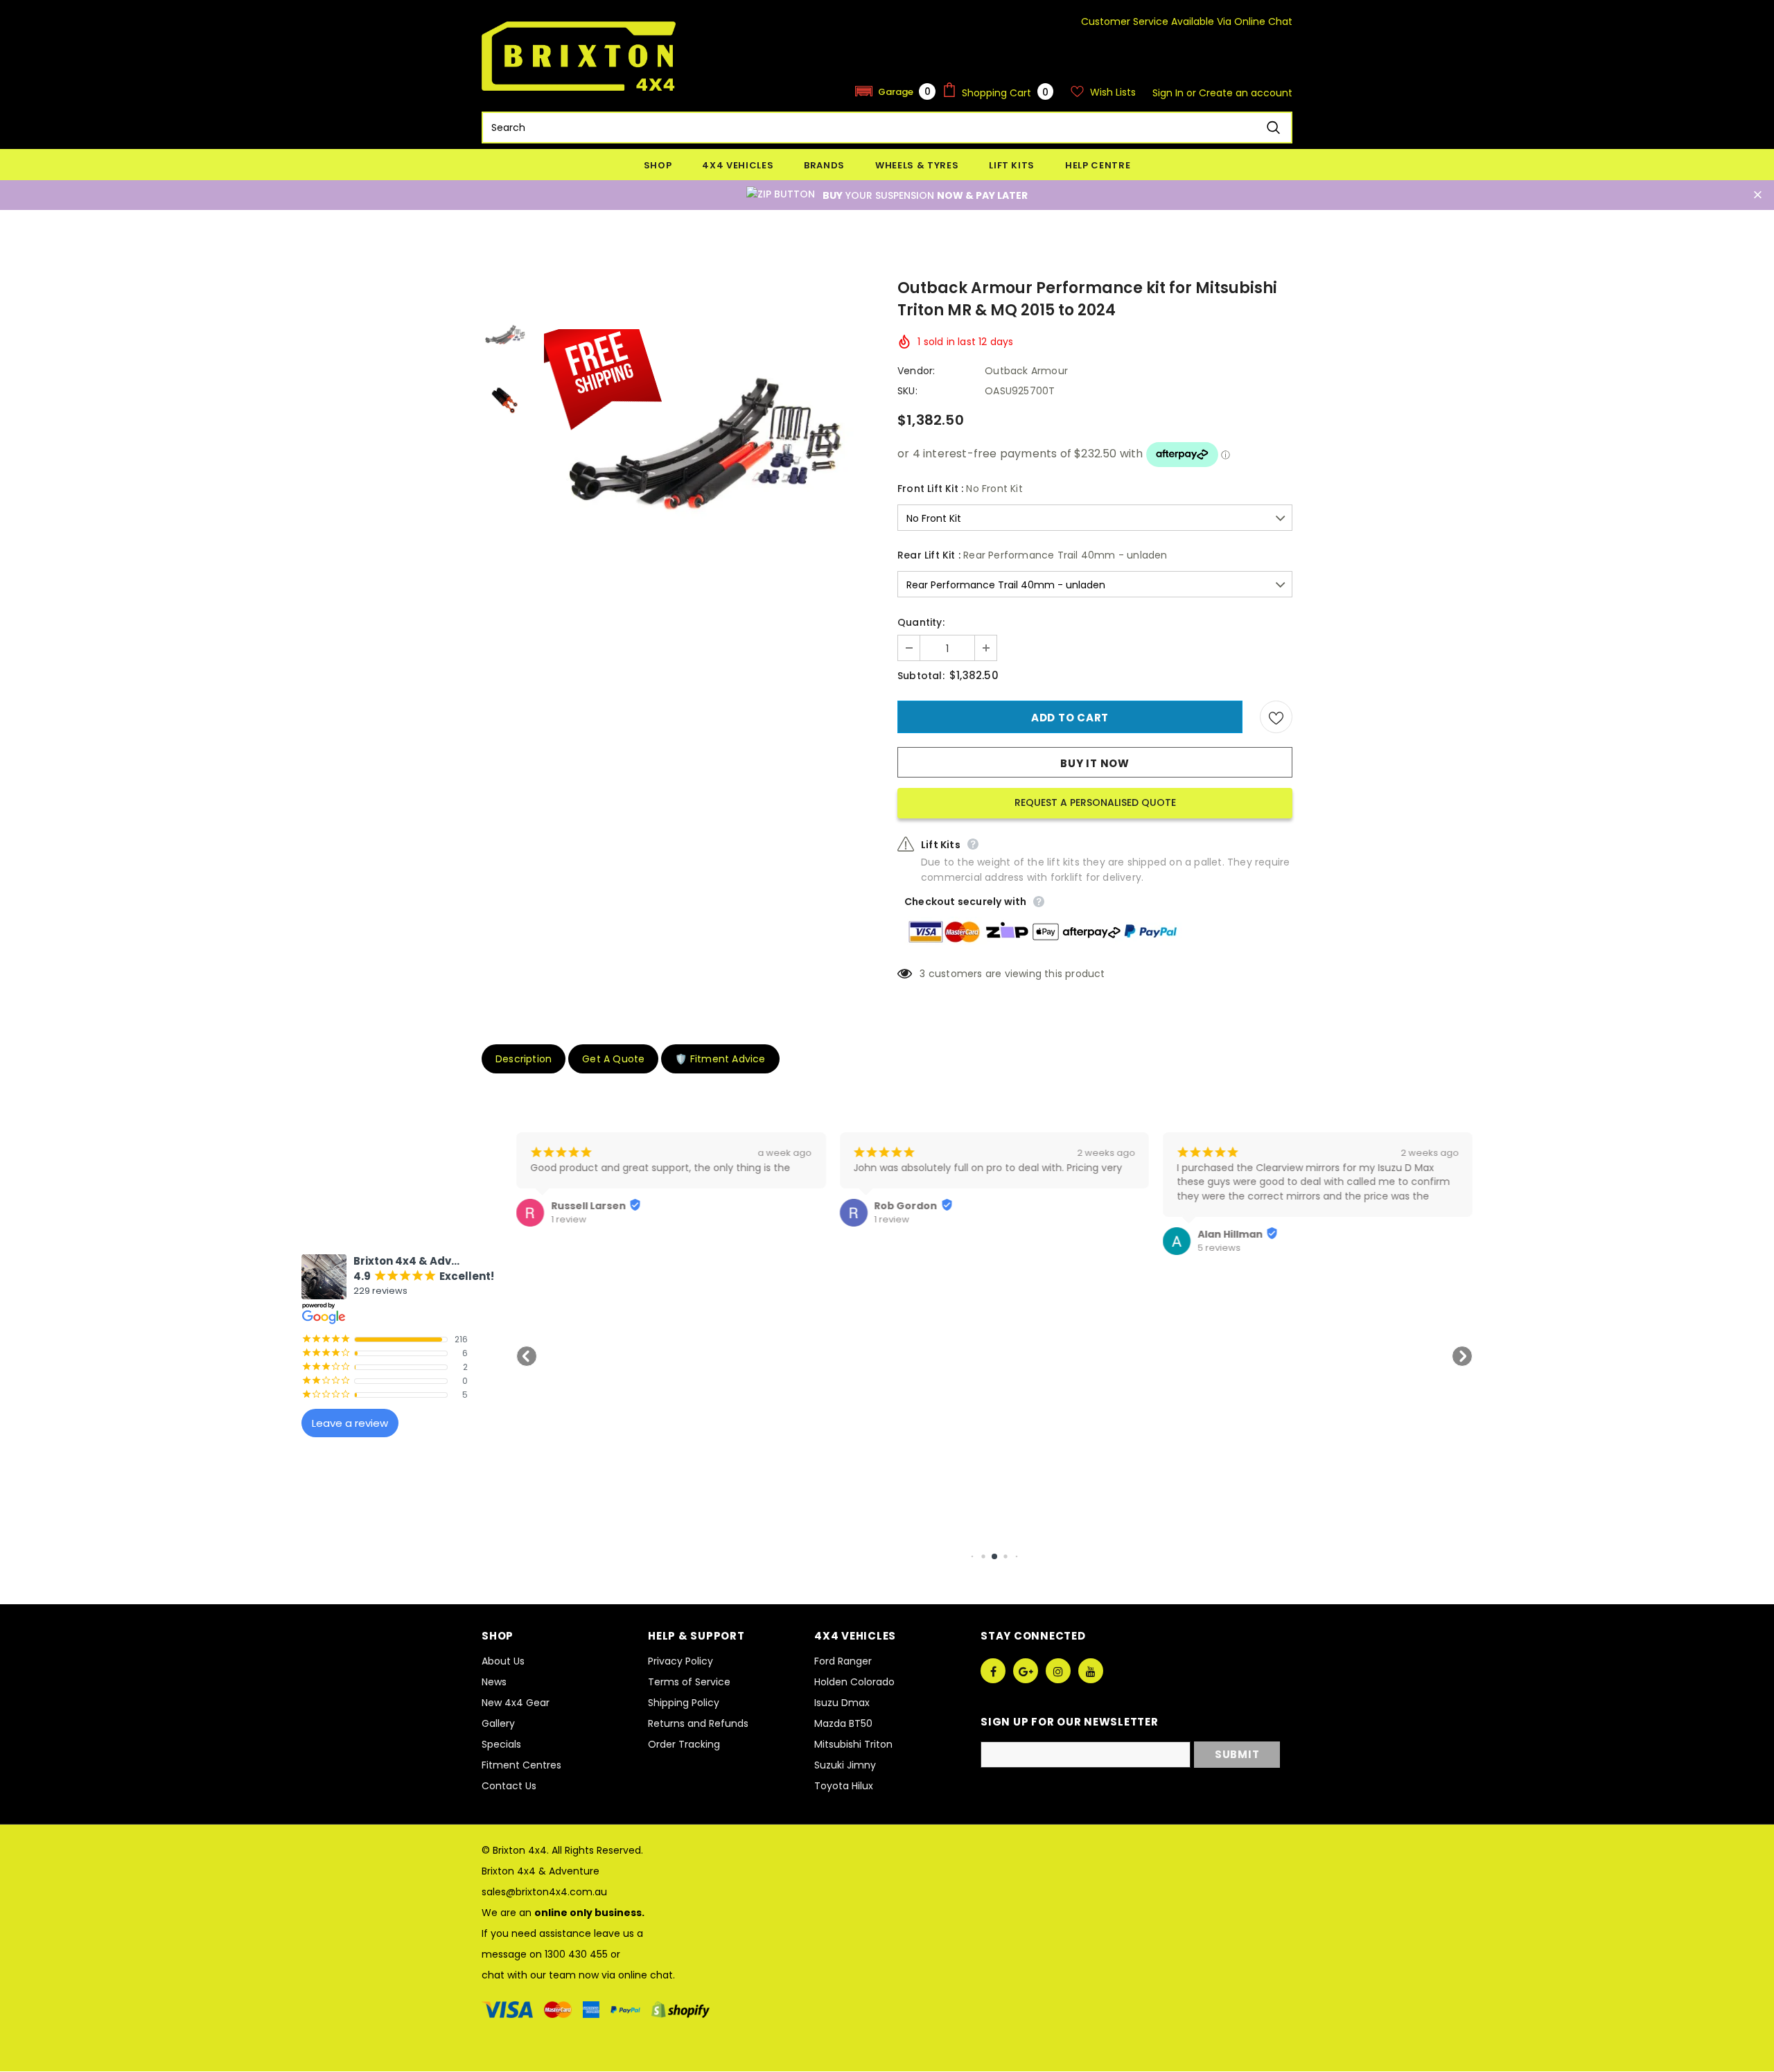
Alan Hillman (1230, 1234)
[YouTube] (1091, 1671)
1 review (569, 1220)
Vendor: (916, 371)
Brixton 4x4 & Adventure (541, 1871)
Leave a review (350, 1423)
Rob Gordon (906, 1206)
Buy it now (1095, 763)
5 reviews (1219, 1248)
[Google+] (1026, 1671)
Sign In (1169, 93)
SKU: (907, 391)
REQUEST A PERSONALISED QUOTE (1095, 802)
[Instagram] (1058, 1671)
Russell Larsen (588, 1206)
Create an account (1246, 93)
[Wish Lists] (1276, 717)
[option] (710, 463)
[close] (1758, 195)
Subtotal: (921, 676)
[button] (895, 91)
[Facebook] (993, 1671)
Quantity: (921, 622)
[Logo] (579, 56)
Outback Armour (1026, 371)
